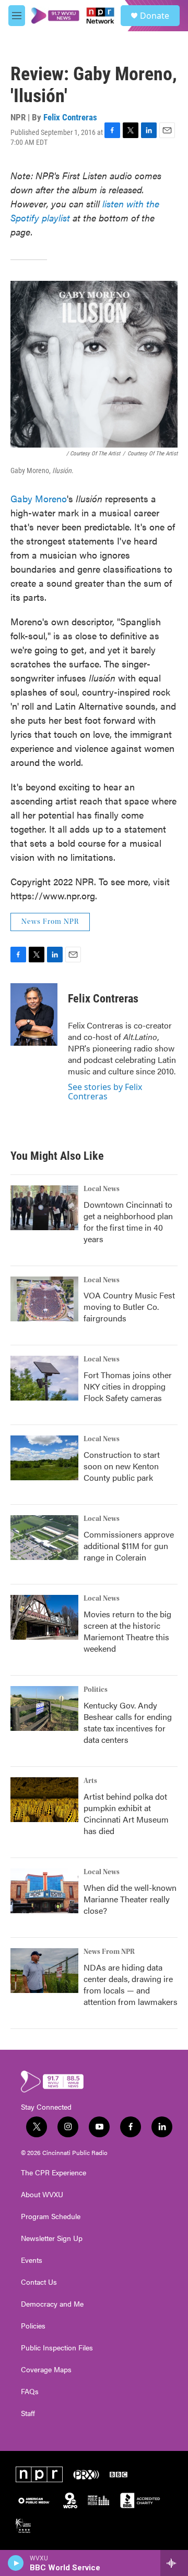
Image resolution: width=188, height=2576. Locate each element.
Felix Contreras (70, 117)
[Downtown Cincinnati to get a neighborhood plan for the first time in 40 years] (44, 1208)
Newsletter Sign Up (52, 2238)
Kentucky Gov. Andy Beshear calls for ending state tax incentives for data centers (128, 1722)
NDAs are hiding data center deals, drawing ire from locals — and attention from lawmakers (131, 1984)
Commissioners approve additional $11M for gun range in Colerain (129, 1546)
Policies (33, 2326)
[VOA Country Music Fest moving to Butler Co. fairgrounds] (44, 1299)
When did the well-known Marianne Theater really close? (130, 1899)
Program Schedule (51, 2216)
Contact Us (39, 2282)
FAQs (30, 2392)
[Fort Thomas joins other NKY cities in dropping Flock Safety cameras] (44, 1378)
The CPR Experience (54, 2173)
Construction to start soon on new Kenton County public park (122, 1466)
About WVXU (42, 2195)
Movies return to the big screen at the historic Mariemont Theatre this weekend (127, 1631)
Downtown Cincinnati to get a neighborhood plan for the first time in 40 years (128, 1222)
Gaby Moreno (39, 498)
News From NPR (50, 922)
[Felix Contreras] (34, 1014)
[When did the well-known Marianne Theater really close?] (44, 1891)
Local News (102, 1189)
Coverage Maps (46, 2370)
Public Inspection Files (57, 2348)
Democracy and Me (52, 2304)
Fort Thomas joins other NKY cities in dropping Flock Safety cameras (128, 1386)
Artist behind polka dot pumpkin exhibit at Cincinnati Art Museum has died (126, 1813)
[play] (16, 2563)
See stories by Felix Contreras (105, 1092)
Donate (155, 16)
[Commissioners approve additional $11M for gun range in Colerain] (44, 1538)
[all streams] (174, 2563)
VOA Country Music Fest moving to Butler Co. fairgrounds (129, 1306)
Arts (90, 1781)
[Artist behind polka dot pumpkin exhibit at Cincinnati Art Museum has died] (44, 1800)
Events (32, 2260)
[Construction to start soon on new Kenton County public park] (44, 1458)
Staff (28, 2413)
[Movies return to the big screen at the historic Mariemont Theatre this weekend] (44, 1617)
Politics (96, 1690)
